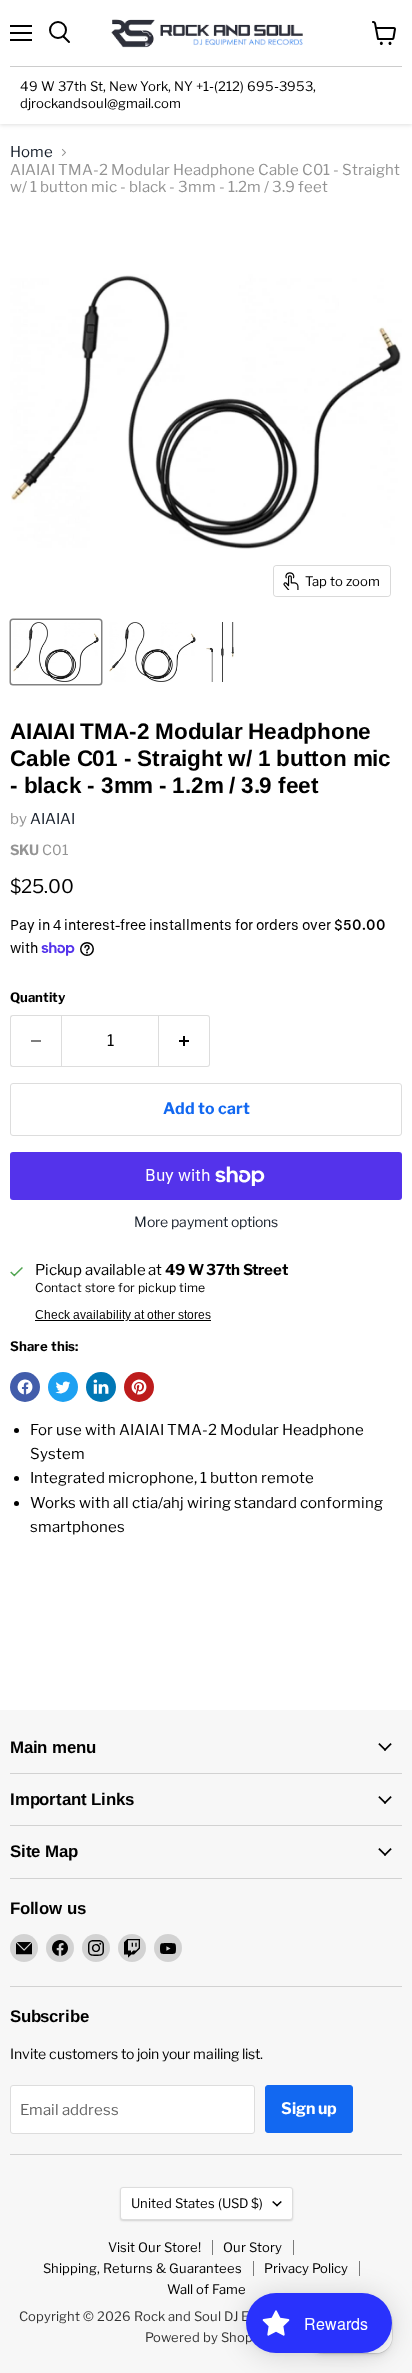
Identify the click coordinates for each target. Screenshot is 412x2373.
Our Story (252, 2247)
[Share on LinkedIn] (101, 1387)
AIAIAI (52, 819)
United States (197, 2203)
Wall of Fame (206, 2289)
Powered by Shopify (206, 2337)
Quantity (37, 997)
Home (31, 152)
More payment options (206, 1222)
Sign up (309, 2108)
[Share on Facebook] (25, 1387)
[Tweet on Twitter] (63, 1387)
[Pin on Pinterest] (139, 1387)
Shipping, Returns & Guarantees (142, 2268)
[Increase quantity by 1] (184, 1041)
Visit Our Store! (154, 2247)
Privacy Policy (306, 2268)
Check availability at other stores (123, 1315)
